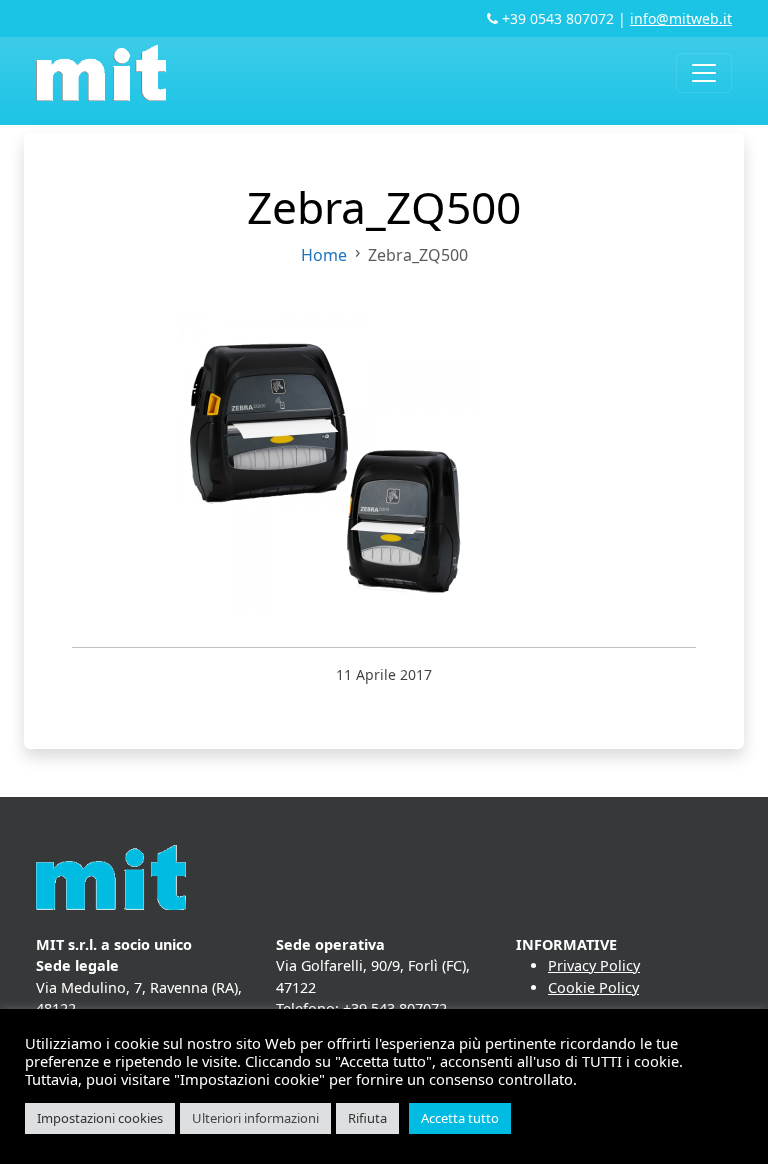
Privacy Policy (594, 965)
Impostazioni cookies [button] (100, 1118)
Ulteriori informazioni (255, 1118)
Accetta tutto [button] (460, 1118)
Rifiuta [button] (367, 1118)
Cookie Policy (593, 987)
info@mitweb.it (681, 18)
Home (324, 255)
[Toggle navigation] (704, 73)
